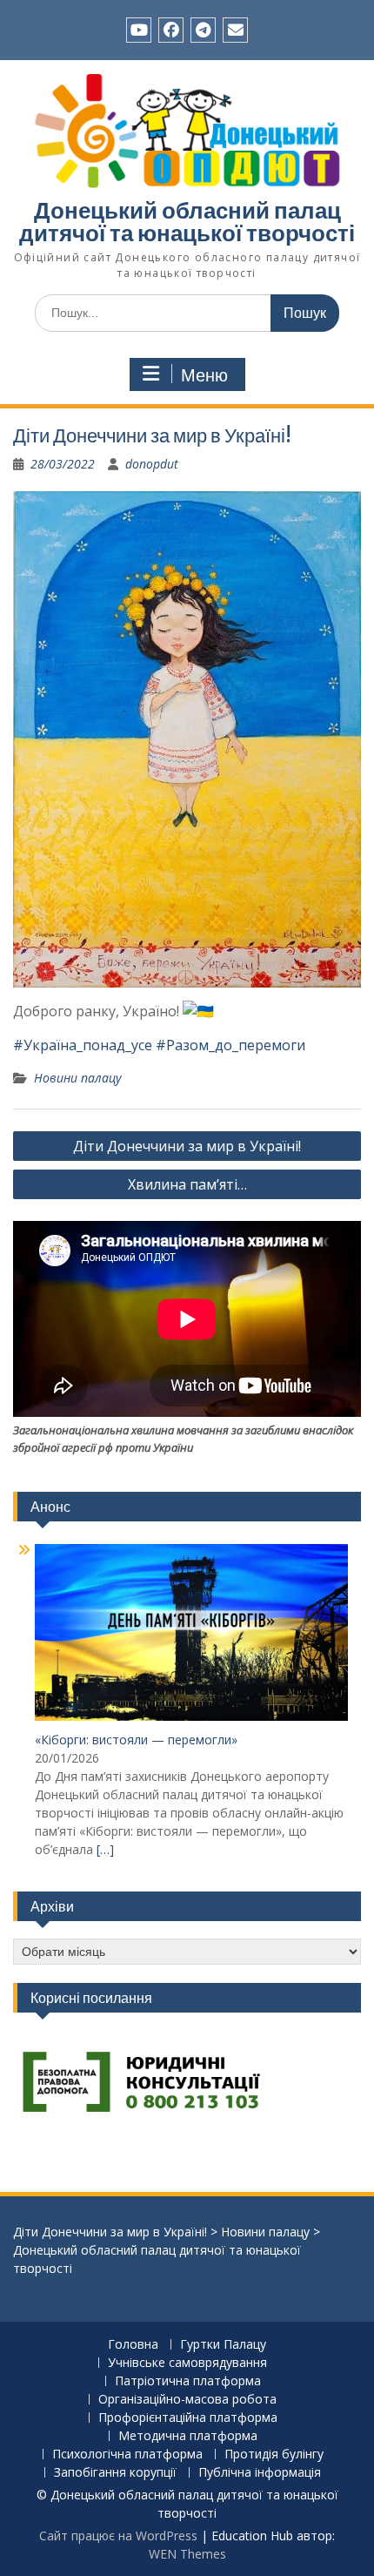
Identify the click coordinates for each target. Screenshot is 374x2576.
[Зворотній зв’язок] (235, 30)
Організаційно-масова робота (187, 2400)
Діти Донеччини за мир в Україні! (187, 1146)
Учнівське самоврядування (187, 2363)
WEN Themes (187, 2554)
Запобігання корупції (115, 2473)
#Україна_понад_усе (83, 1045)
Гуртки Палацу (223, 2345)
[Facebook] (171, 30)
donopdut (152, 464)
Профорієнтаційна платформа (188, 2418)
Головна (133, 2345)
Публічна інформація (260, 2473)
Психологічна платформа (127, 2455)
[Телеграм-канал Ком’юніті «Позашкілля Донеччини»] (203, 30)
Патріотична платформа (188, 2381)
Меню (204, 375)
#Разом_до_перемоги (230, 1045)
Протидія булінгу (274, 2455)
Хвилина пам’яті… (187, 1184)
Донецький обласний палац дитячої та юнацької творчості (187, 222)
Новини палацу (77, 1078)
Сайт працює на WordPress (118, 2536)
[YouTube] (139, 30)
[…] (105, 1849)
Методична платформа (188, 2436)
